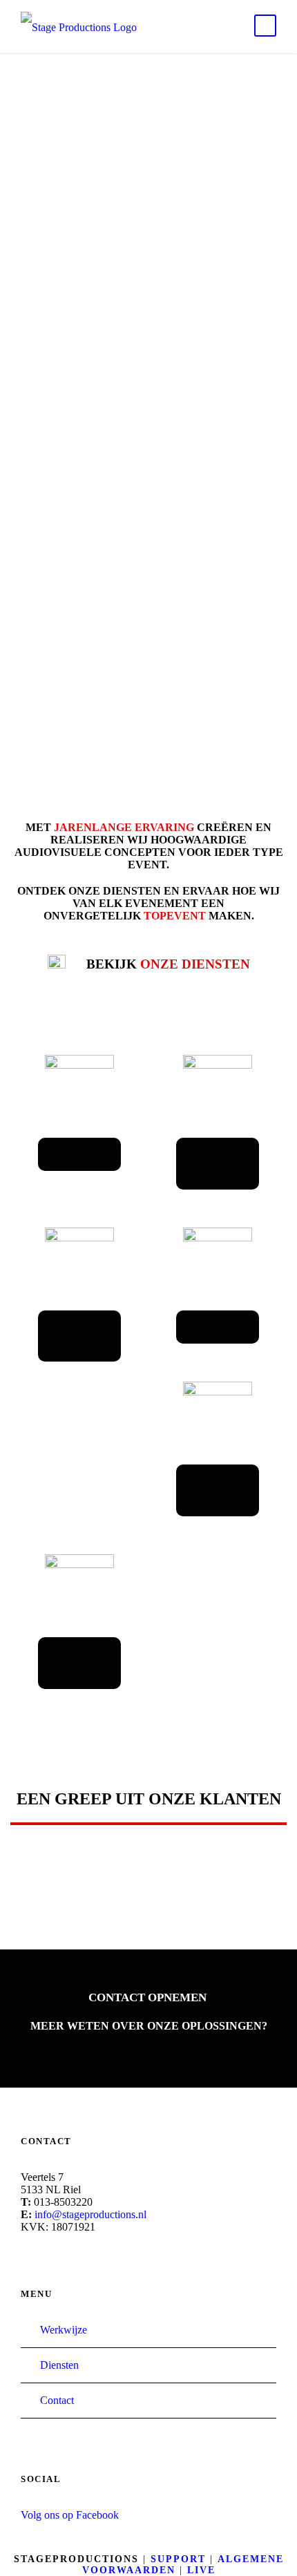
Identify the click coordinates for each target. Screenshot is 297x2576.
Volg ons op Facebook (70, 2515)
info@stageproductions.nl (90, 2214)
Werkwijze (64, 2330)
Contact (57, 2400)
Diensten (59, 2365)
